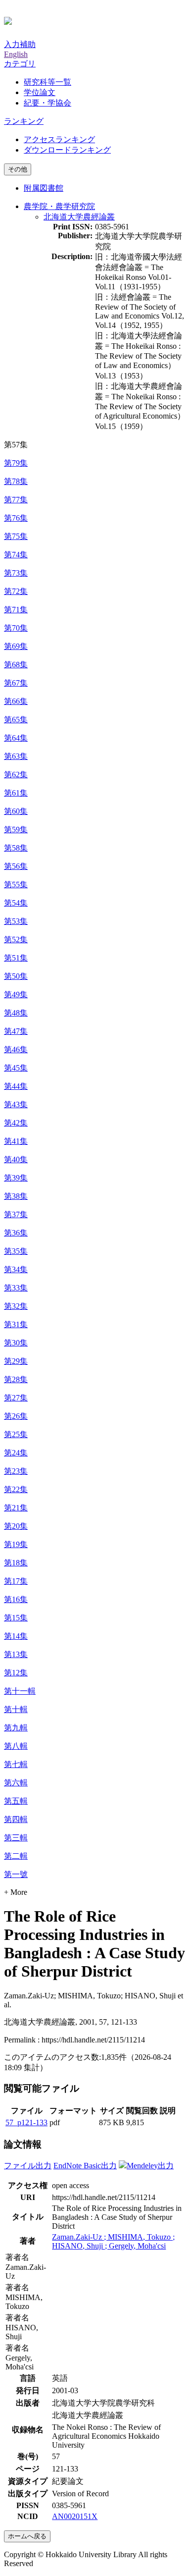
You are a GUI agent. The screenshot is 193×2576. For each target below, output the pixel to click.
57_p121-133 (26, 2122)
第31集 (16, 1324)
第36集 (16, 1233)
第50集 (16, 976)
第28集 (16, 1379)
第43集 (16, 1104)
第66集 (16, 701)
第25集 (16, 1434)
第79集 (16, 463)
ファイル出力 (28, 2166)
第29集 (16, 1361)
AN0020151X (75, 2516)
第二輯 (16, 1856)
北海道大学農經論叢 (79, 217)
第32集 (16, 1306)
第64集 (16, 738)
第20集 (16, 1526)
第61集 (16, 793)
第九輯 (16, 1728)
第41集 (16, 1141)
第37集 (16, 1214)
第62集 (16, 775)
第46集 (16, 1049)
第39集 (16, 1178)
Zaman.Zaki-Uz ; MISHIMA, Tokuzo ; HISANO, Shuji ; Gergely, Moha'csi (113, 2241)
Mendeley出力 (150, 2166)
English (16, 54)
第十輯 (16, 1709)
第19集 (16, 1544)
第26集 (16, 1416)
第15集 (16, 1618)
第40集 (16, 1159)
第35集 (16, 1251)
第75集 (16, 536)
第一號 (16, 1874)
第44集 (16, 1086)
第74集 (16, 555)
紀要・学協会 (48, 103)
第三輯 (16, 1838)
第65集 (16, 720)
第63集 (16, 756)
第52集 (16, 939)
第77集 (16, 500)
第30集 (16, 1343)
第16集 (16, 1599)
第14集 (16, 1636)
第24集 (16, 1453)
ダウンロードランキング (67, 150)
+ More (16, 1892)
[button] (20, 64)
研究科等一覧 (48, 82)
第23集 (16, 1471)
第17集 (16, 1581)
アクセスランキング (59, 139)
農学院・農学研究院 (59, 206)
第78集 (16, 481)
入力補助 (20, 44)
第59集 (16, 830)
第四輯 (16, 1819)
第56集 (16, 866)
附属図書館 (44, 188)
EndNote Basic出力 (85, 2166)
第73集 (16, 573)
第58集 (16, 848)
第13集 (16, 1654)
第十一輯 (20, 1691)
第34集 (16, 1269)
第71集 (16, 610)
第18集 (16, 1563)
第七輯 (16, 1764)
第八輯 (16, 1746)
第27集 (16, 1398)
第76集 (16, 518)
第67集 (16, 683)
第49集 (16, 994)
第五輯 (16, 1801)
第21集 (16, 1508)
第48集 (16, 1013)
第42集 (16, 1123)
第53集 (16, 921)
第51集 (16, 958)
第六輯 (16, 1783)
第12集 (16, 1673)
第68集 (16, 665)
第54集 (16, 903)
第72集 (16, 591)
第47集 (16, 1031)
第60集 (16, 811)
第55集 (16, 885)
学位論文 (40, 92)
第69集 (16, 646)
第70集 (16, 628)
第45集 (16, 1068)
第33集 (16, 1288)
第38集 (16, 1196)
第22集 (16, 1489)
